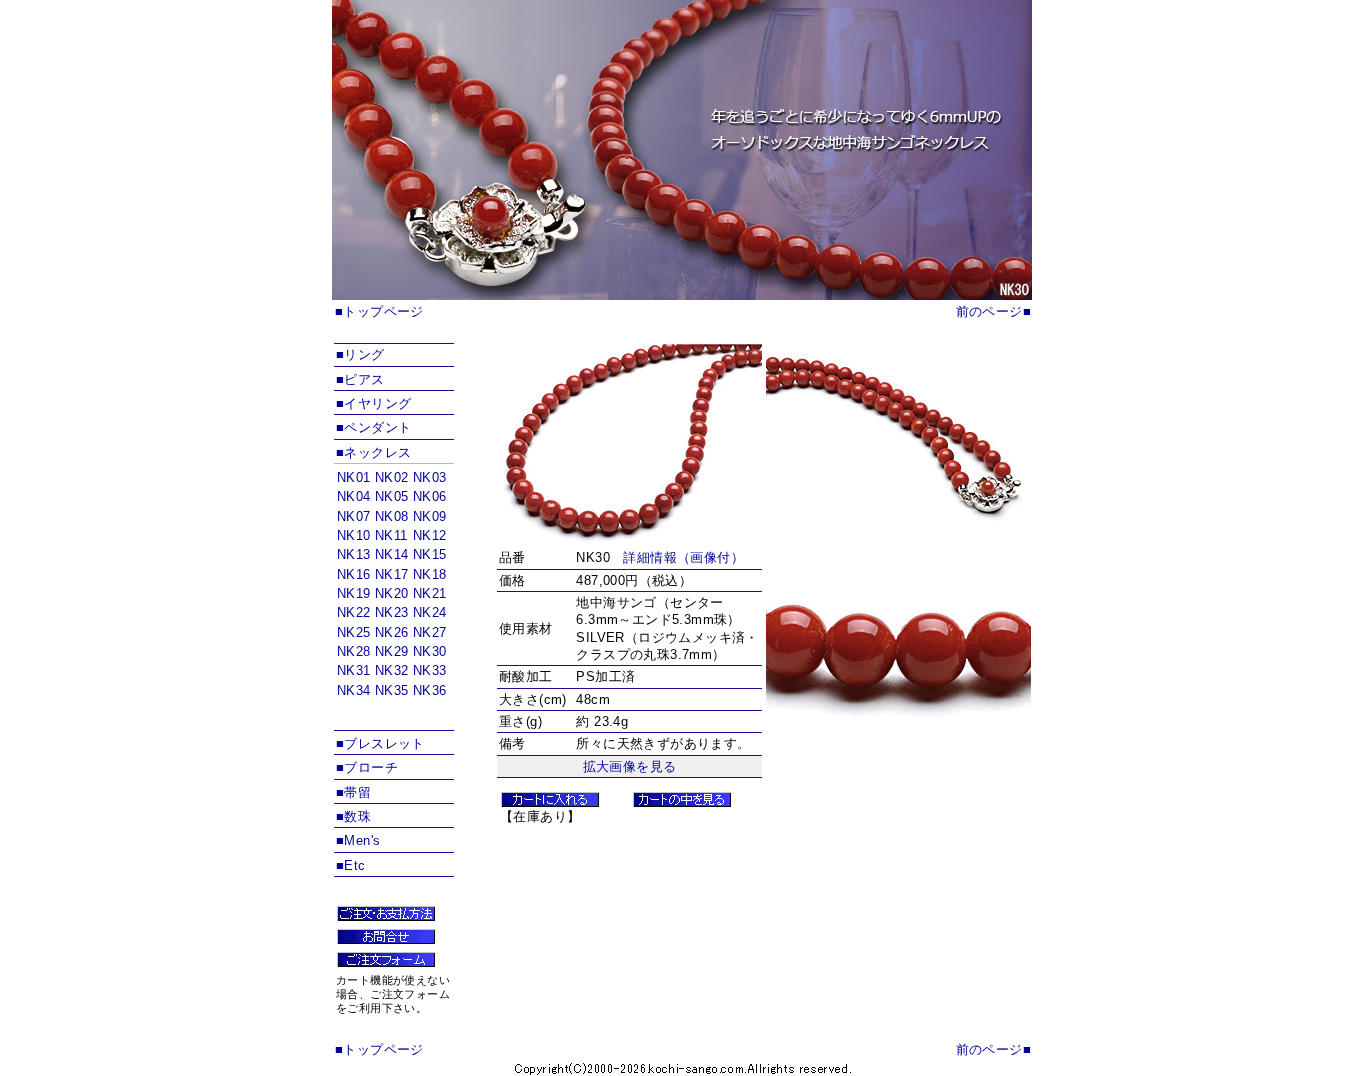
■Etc (351, 865)
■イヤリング (373, 403)
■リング (360, 354)
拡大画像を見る (630, 766)
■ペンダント (373, 427)
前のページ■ (993, 311)
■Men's (358, 840)
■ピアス (360, 379)
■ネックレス (373, 452)
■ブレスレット (380, 743)
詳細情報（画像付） (683, 557)
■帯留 (353, 792)
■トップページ (379, 311)
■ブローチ (367, 767)
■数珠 (353, 816)
